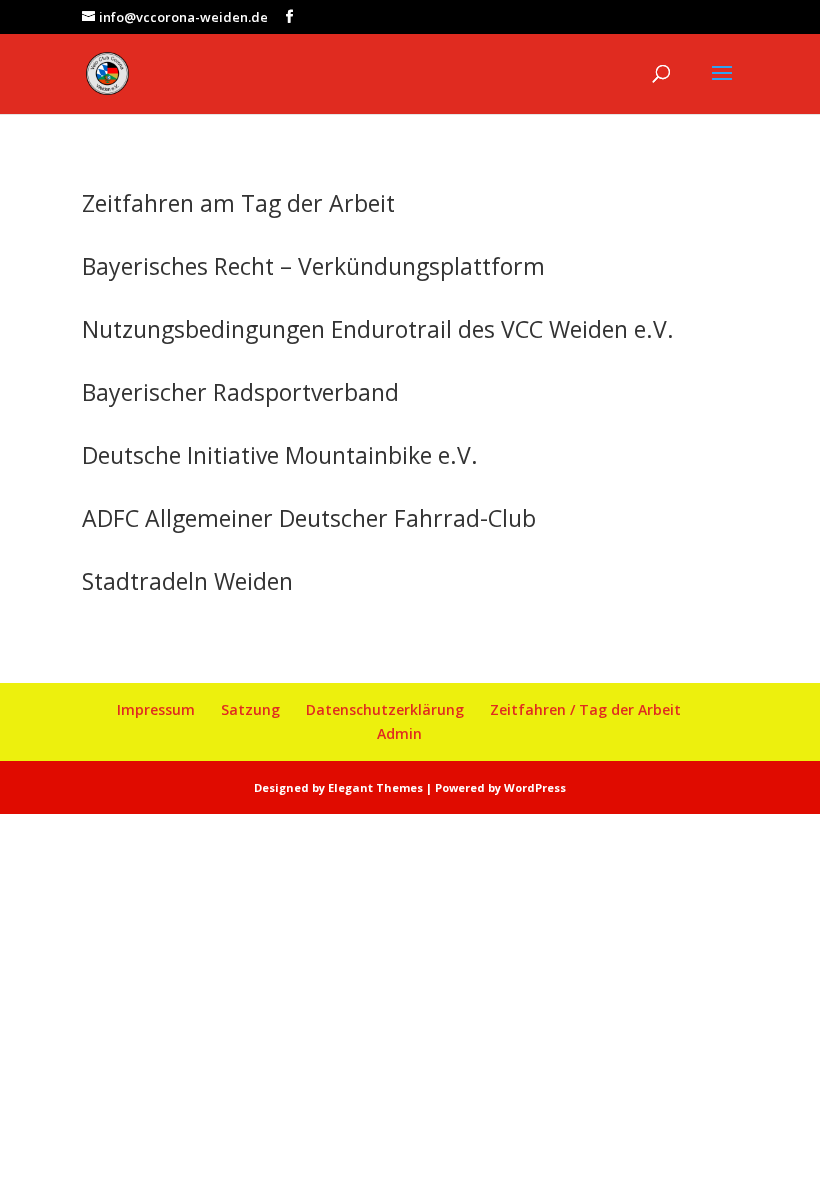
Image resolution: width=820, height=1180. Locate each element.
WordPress (535, 787)
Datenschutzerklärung (385, 709)
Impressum (156, 709)
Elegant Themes (375, 787)
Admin (399, 733)
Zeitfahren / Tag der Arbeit (585, 709)
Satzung (250, 709)
